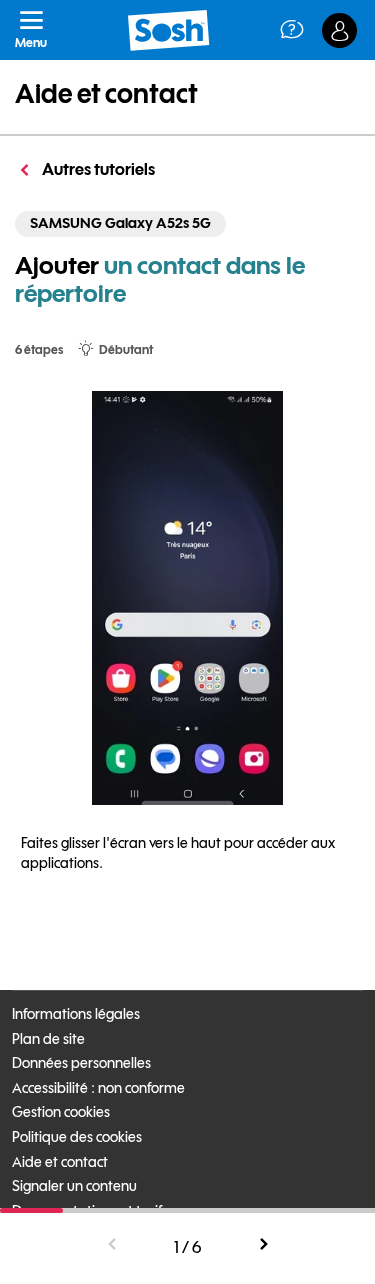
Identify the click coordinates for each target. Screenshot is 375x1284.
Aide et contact (106, 93)
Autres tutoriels (97, 169)
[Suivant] (263, 1245)
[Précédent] (113, 1245)
